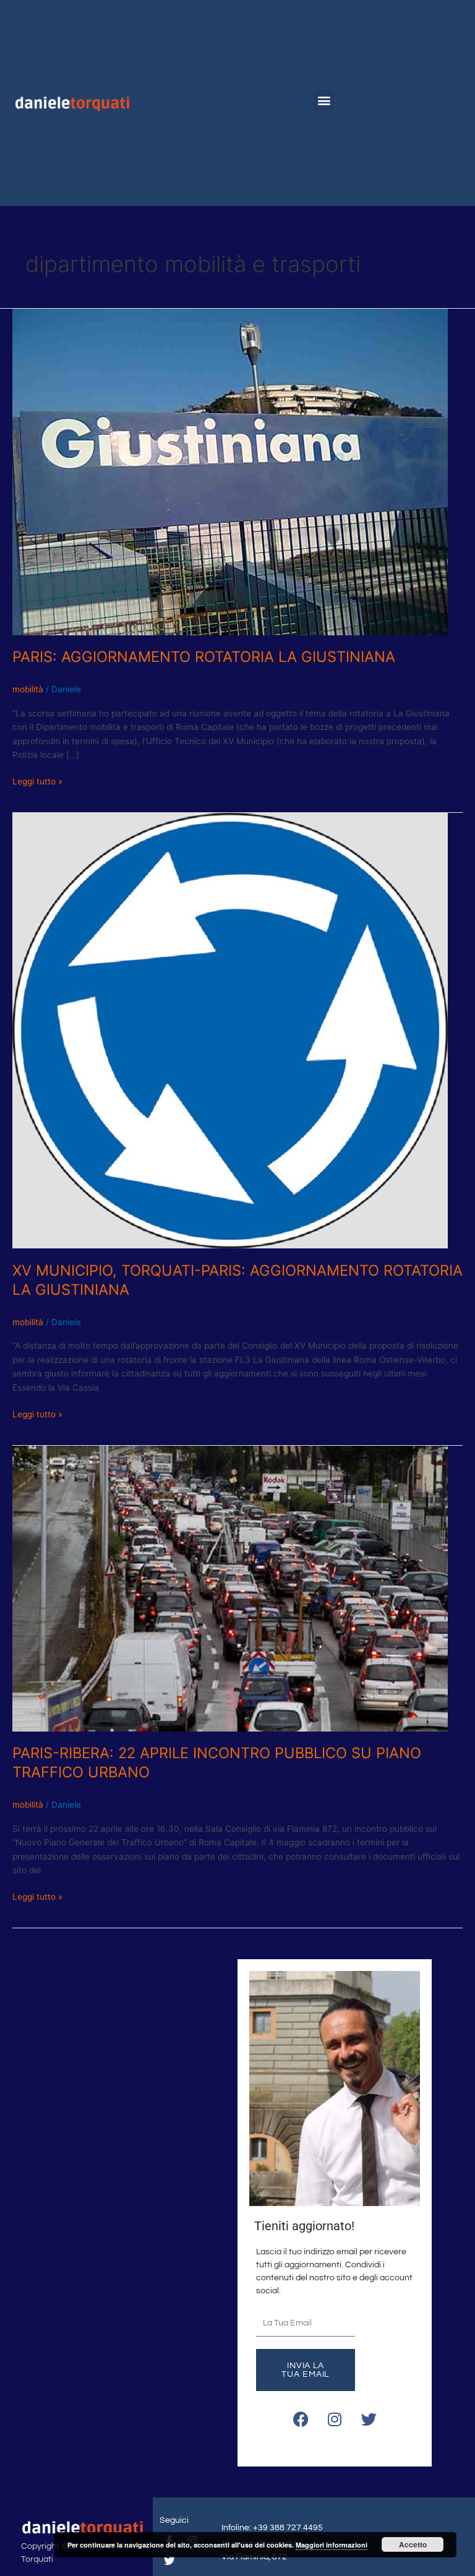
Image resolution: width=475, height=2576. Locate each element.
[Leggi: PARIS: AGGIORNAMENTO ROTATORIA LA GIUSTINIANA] (230, 471)
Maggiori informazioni (332, 2545)
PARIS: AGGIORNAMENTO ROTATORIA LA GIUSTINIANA (204, 657)
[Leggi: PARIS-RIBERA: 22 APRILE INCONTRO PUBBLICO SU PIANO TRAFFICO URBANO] (230, 1587)
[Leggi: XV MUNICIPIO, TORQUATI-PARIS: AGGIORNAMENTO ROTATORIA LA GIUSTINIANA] (230, 1030)
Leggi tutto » (37, 780)
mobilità (28, 689)
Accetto (413, 2544)
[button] (324, 100)
